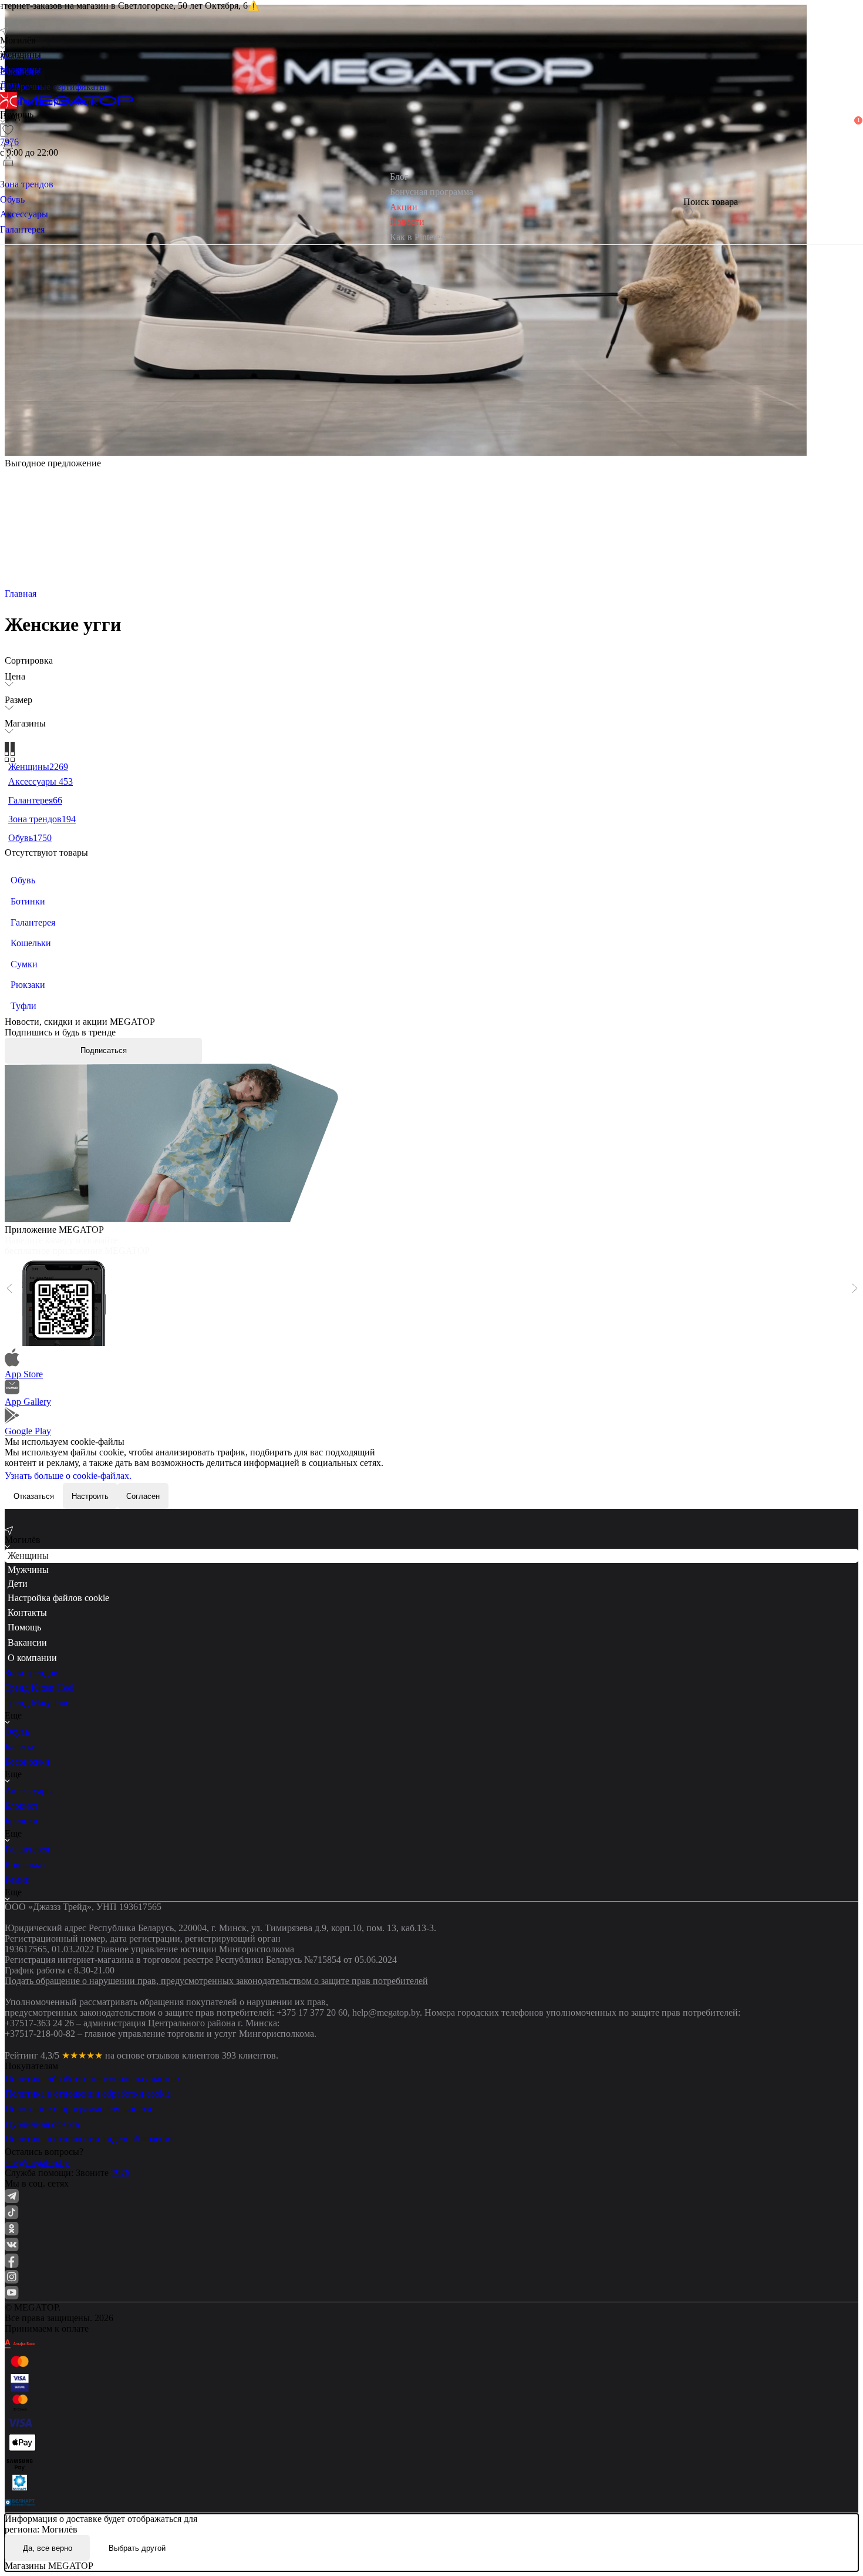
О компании (32, 1658)
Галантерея (27, 1849)
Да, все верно (48, 2548)
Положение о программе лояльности (78, 2109)
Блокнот (21, 1806)
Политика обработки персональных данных (93, 2079)
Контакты (27, 1612)
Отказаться (34, 1496)
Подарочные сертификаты (53, 87)
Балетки (21, 1746)
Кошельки (25, 1864)
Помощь (24, 1627)
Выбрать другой (137, 2548)
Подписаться (104, 1050)
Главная (21, 593)
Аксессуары (29, 1790)
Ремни (18, 1880)
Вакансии (27, 1642)
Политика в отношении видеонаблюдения (90, 2139)
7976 (120, 2173)
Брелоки (21, 1820)
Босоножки (27, 1762)
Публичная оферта (42, 2124)
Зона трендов (31, 1672)
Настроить (90, 1496)
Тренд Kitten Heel (39, 1688)
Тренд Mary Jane (37, 1702)
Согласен (143, 1496)
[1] (8, 145)
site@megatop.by (37, 2162)
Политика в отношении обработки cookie (88, 2094)
